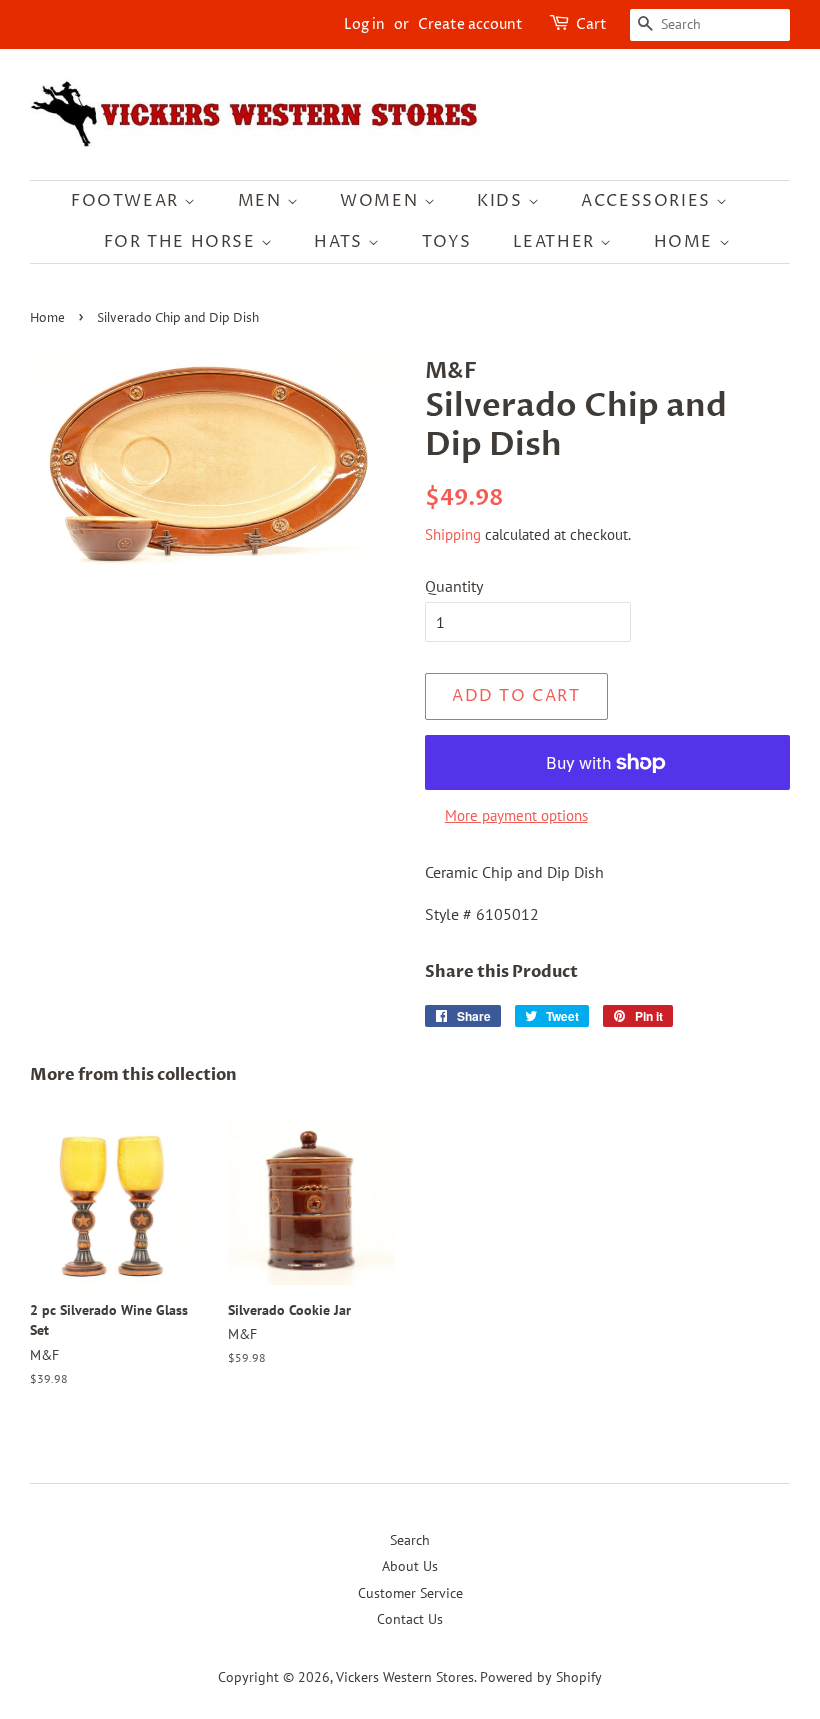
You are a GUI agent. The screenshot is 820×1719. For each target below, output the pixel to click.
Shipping (453, 534)
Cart (591, 24)
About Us (410, 1566)
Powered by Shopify (541, 1677)
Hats (341, 242)
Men (262, 201)
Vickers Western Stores (405, 1677)
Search (410, 1540)
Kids (502, 201)
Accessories (648, 201)
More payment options (516, 815)
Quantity (454, 586)
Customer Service (410, 1593)
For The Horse (182, 242)
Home (686, 242)
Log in (364, 24)
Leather (557, 242)
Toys (447, 242)
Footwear (127, 201)
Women (382, 201)
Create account (470, 24)
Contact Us (410, 1619)
